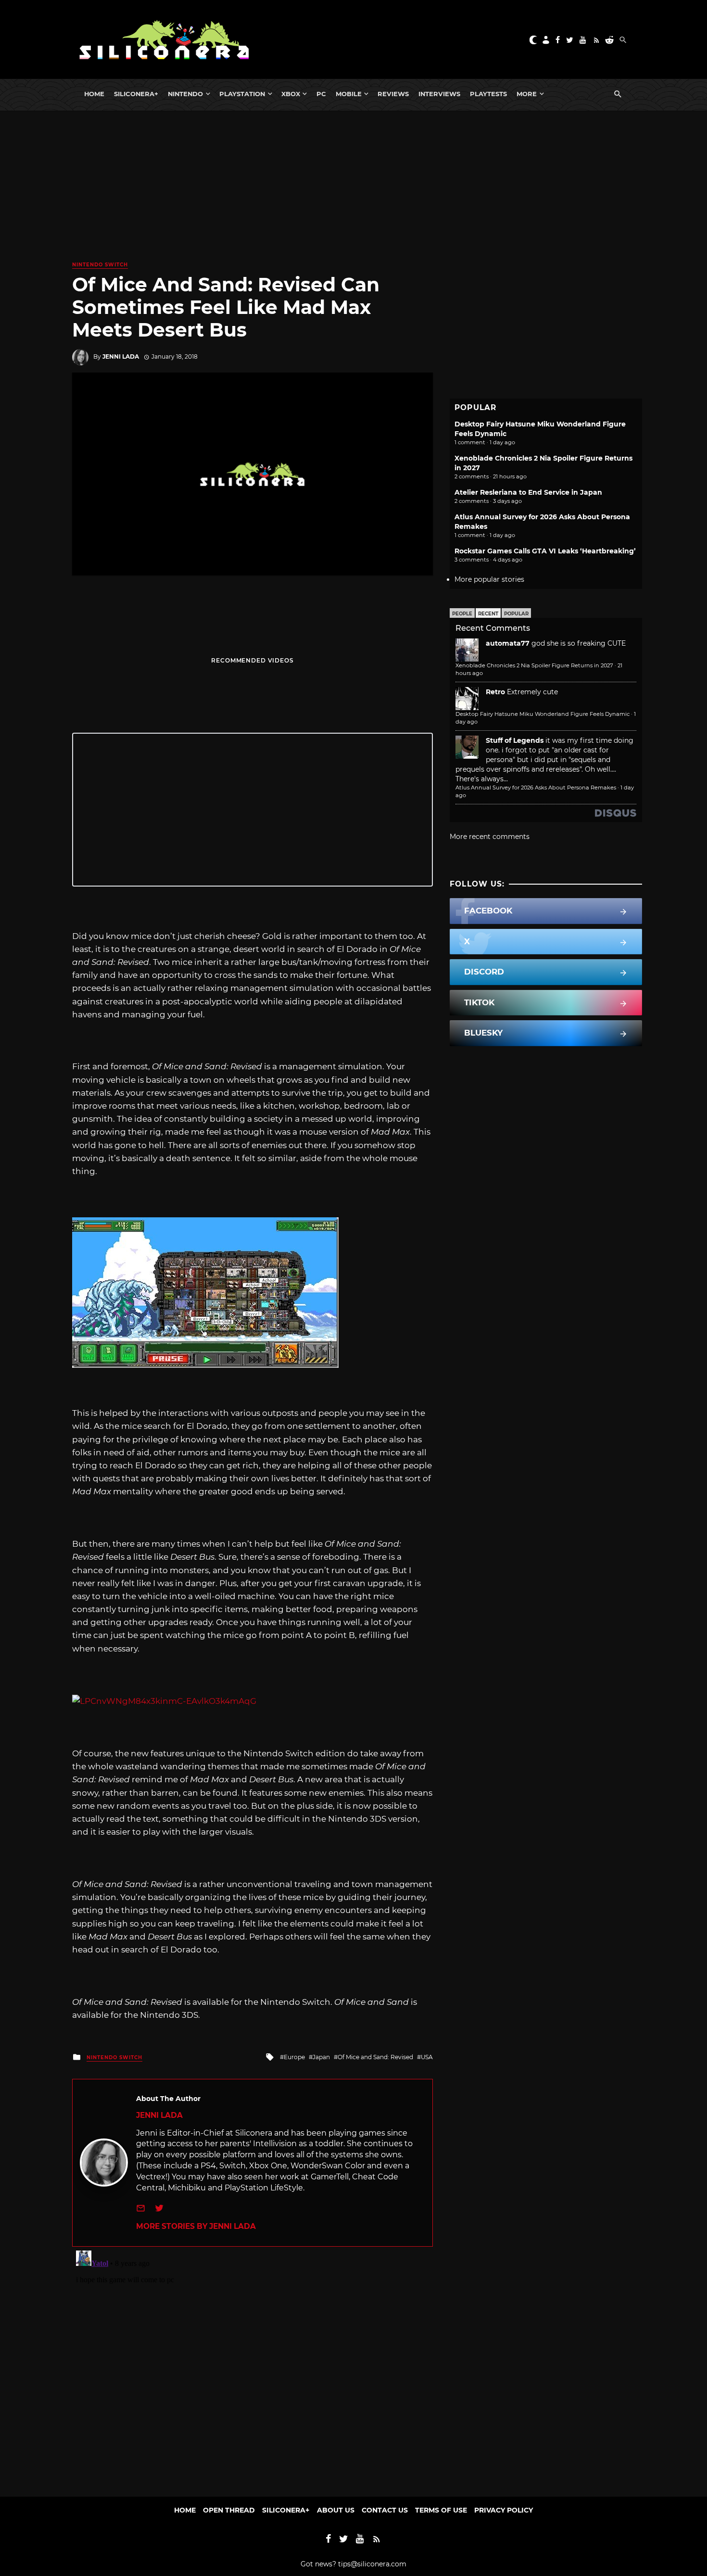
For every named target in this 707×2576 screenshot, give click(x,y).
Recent (488, 614)
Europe (294, 2057)
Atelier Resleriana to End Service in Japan (528, 492)
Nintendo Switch (100, 265)
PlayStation (242, 94)
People (462, 614)
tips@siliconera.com (372, 2564)
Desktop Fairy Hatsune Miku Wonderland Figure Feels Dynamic (543, 714)
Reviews (393, 94)
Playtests (488, 94)
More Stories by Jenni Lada (196, 2226)
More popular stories (489, 579)
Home (94, 94)
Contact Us (385, 2510)
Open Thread (229, 2510)
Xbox (291, 94)
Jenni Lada (121, 356)
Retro (495, 692)
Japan (321, 2057)
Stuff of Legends (515, 740)
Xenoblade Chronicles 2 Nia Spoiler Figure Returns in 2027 (534, 665)
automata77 (508, 643)
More (527, 94)
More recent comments (490, 837)
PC (321, 94)
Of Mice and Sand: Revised (375, 2057)
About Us (336, 2510)
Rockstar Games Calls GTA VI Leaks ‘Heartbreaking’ (545, 551)
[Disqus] (252, 2367)
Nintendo (185, 94)
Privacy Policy (504, 2510)
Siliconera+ (136, 94)
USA (427, 2057)
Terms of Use (441, 2510)
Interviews (439, 94)
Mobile (349, 94)
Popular (516, 614)
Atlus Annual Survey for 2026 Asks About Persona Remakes (536, 788)
